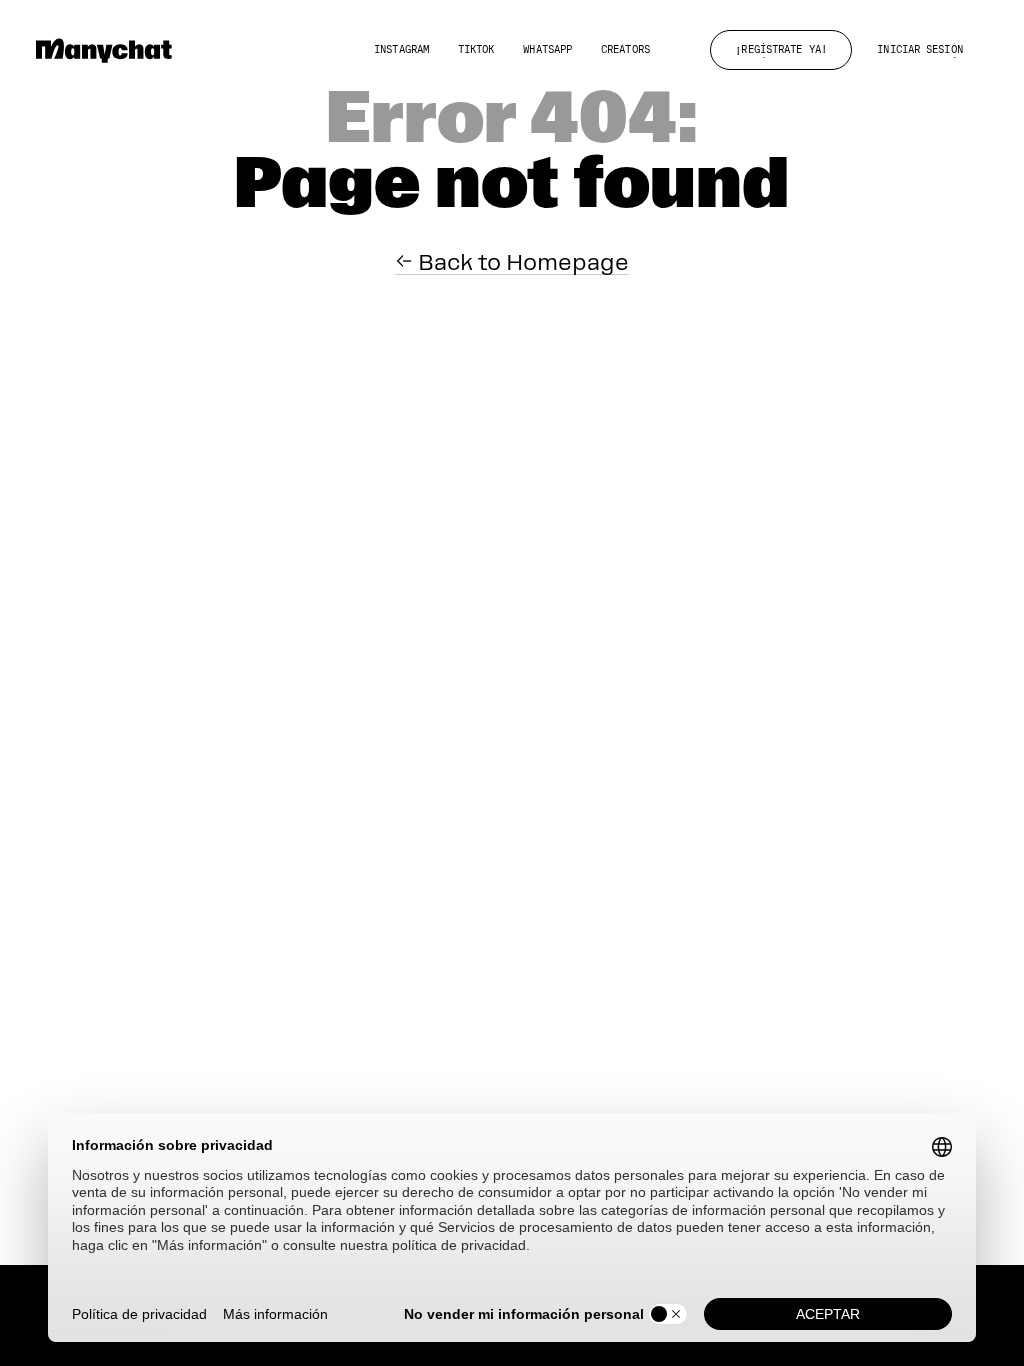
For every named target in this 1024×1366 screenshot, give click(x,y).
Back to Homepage (521, 262)
